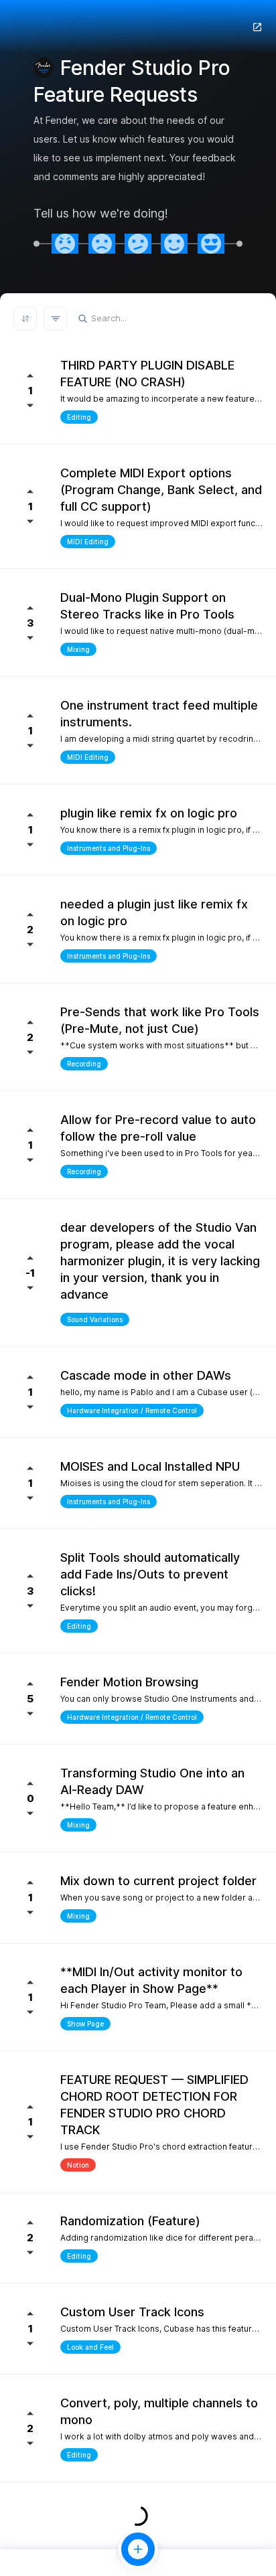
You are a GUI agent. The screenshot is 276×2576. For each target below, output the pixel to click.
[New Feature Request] (138, 2549)
